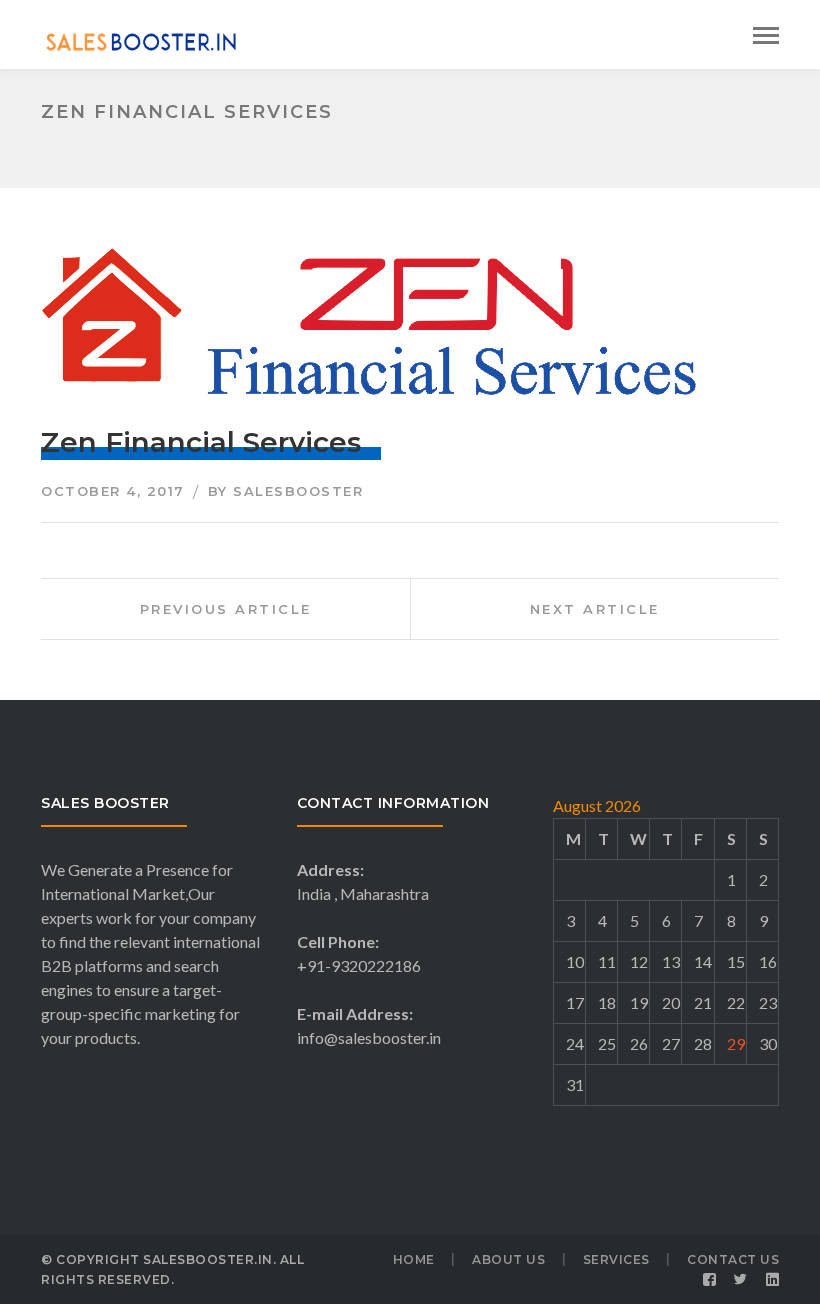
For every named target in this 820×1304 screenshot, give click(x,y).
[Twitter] (741, 1280)
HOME (414, 1259)
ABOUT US (508, 1259)
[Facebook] (710, 1280)
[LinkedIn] (773, 1280)
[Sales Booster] (141, 39)
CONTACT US (733, 1259)
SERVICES (616, 1259)
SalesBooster (298, 491)
